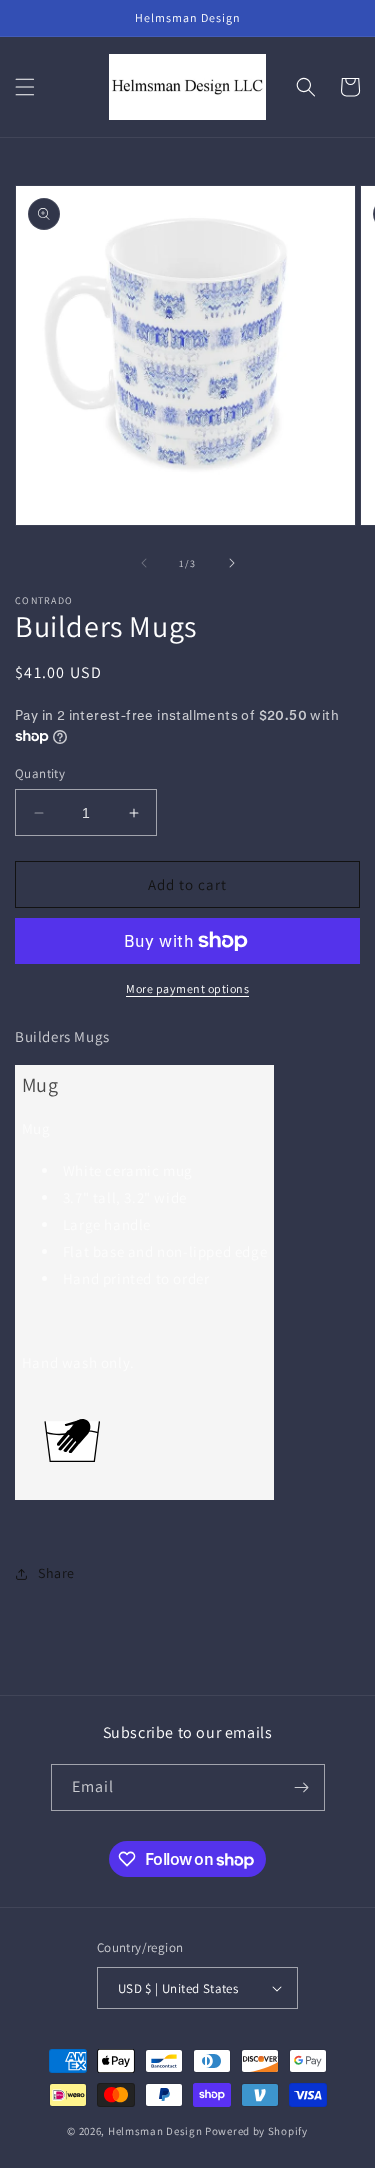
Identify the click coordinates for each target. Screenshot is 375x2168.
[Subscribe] (302, 1787)
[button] (25, 87)
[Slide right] (232, 563)
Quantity (40, 773)
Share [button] (56, 1573)
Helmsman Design (155, 2131)
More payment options (187, 988)
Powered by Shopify (256, 2131)
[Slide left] (144, 563)
